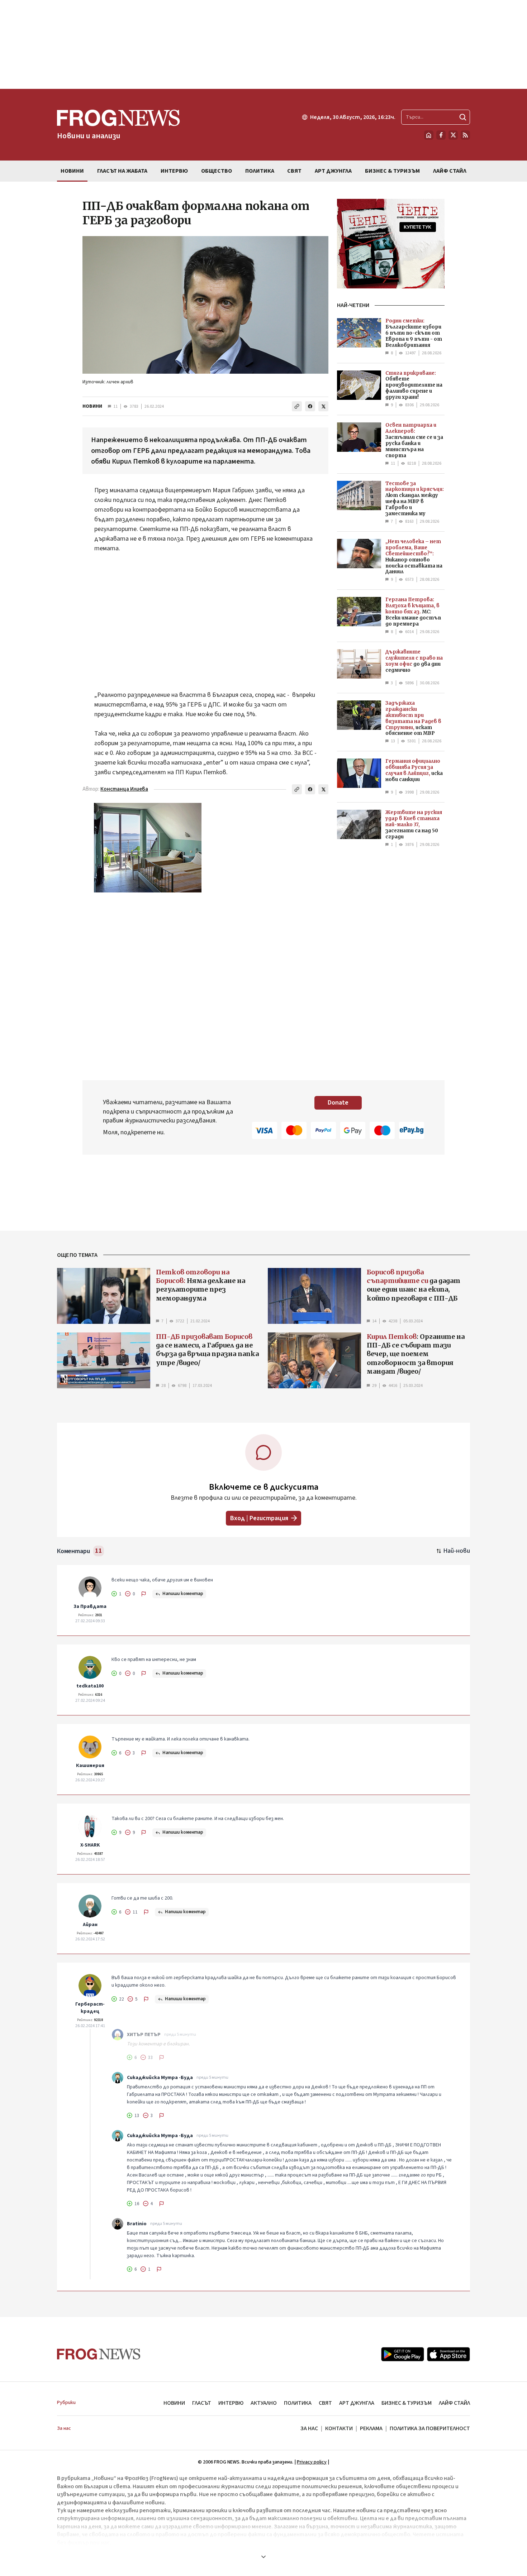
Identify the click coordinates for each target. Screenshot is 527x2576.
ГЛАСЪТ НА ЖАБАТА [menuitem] (122, 171)
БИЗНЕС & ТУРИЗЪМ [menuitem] (392, 171)
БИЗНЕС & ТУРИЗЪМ (407, 2403)
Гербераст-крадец (90, 2008)
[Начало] (429, 135)
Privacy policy (312, 2462)
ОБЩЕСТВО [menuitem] (217, 171)
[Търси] (463, 117)
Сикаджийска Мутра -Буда (160, 2078)
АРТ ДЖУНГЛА (357, 2403)
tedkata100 (90, 1686)
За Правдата (90, 1607)
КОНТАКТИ (339, 2428)
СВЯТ (325, 2403)
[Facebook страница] (441, 135)
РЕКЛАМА (371, 2428)
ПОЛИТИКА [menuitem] (260, 171)
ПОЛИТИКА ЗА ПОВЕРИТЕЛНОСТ (430, 2428)
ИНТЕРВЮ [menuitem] (174, 171)
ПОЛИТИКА (298, 2403)
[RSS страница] (465, 135)
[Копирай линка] (297, 406)
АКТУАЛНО (264, 2403)
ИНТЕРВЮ (231, 2403)
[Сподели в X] (323, 406)
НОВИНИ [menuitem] (72, 171)
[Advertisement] (263, 44)
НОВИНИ (92, 406)
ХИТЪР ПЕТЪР (144, 2035)
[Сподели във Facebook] (310, 406)
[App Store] (448, 2354)
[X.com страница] (453, 135)
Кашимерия (90, 1766)
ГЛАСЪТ (202, 2403)
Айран (90, 1925)
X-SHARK (90, 1845)
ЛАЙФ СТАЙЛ (454, 2403)
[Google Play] (403, 2354)
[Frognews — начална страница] (99, 2354)
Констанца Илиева (124, 789)
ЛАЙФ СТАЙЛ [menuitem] (450, 171)
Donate (338, 1103)
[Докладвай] (144, 1594)
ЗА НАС (309, 2428)
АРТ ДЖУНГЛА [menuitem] (333, 171)
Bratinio (137, 2224)
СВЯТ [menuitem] (294, 171)
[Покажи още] (263, 2557)
